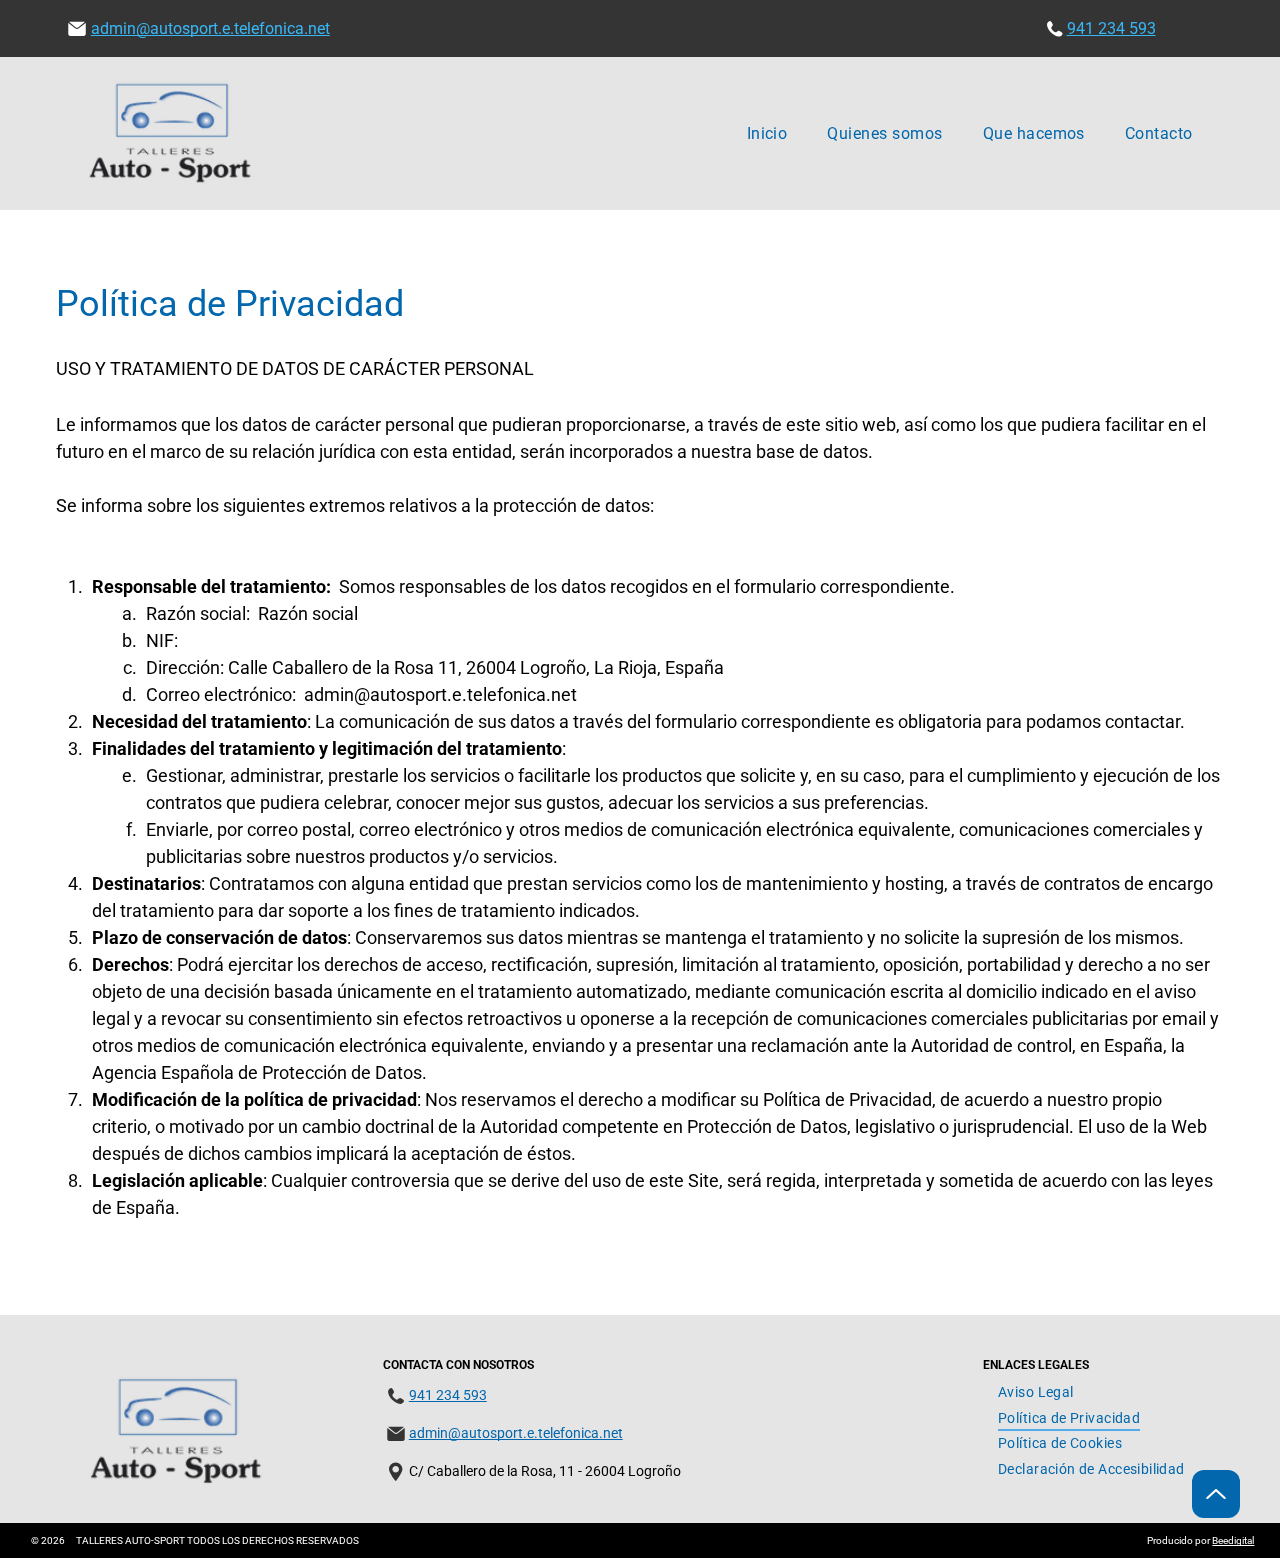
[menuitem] (767, 133)
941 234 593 (1111, 28)
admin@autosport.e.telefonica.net (210, 28)
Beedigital (1233, 1540)
